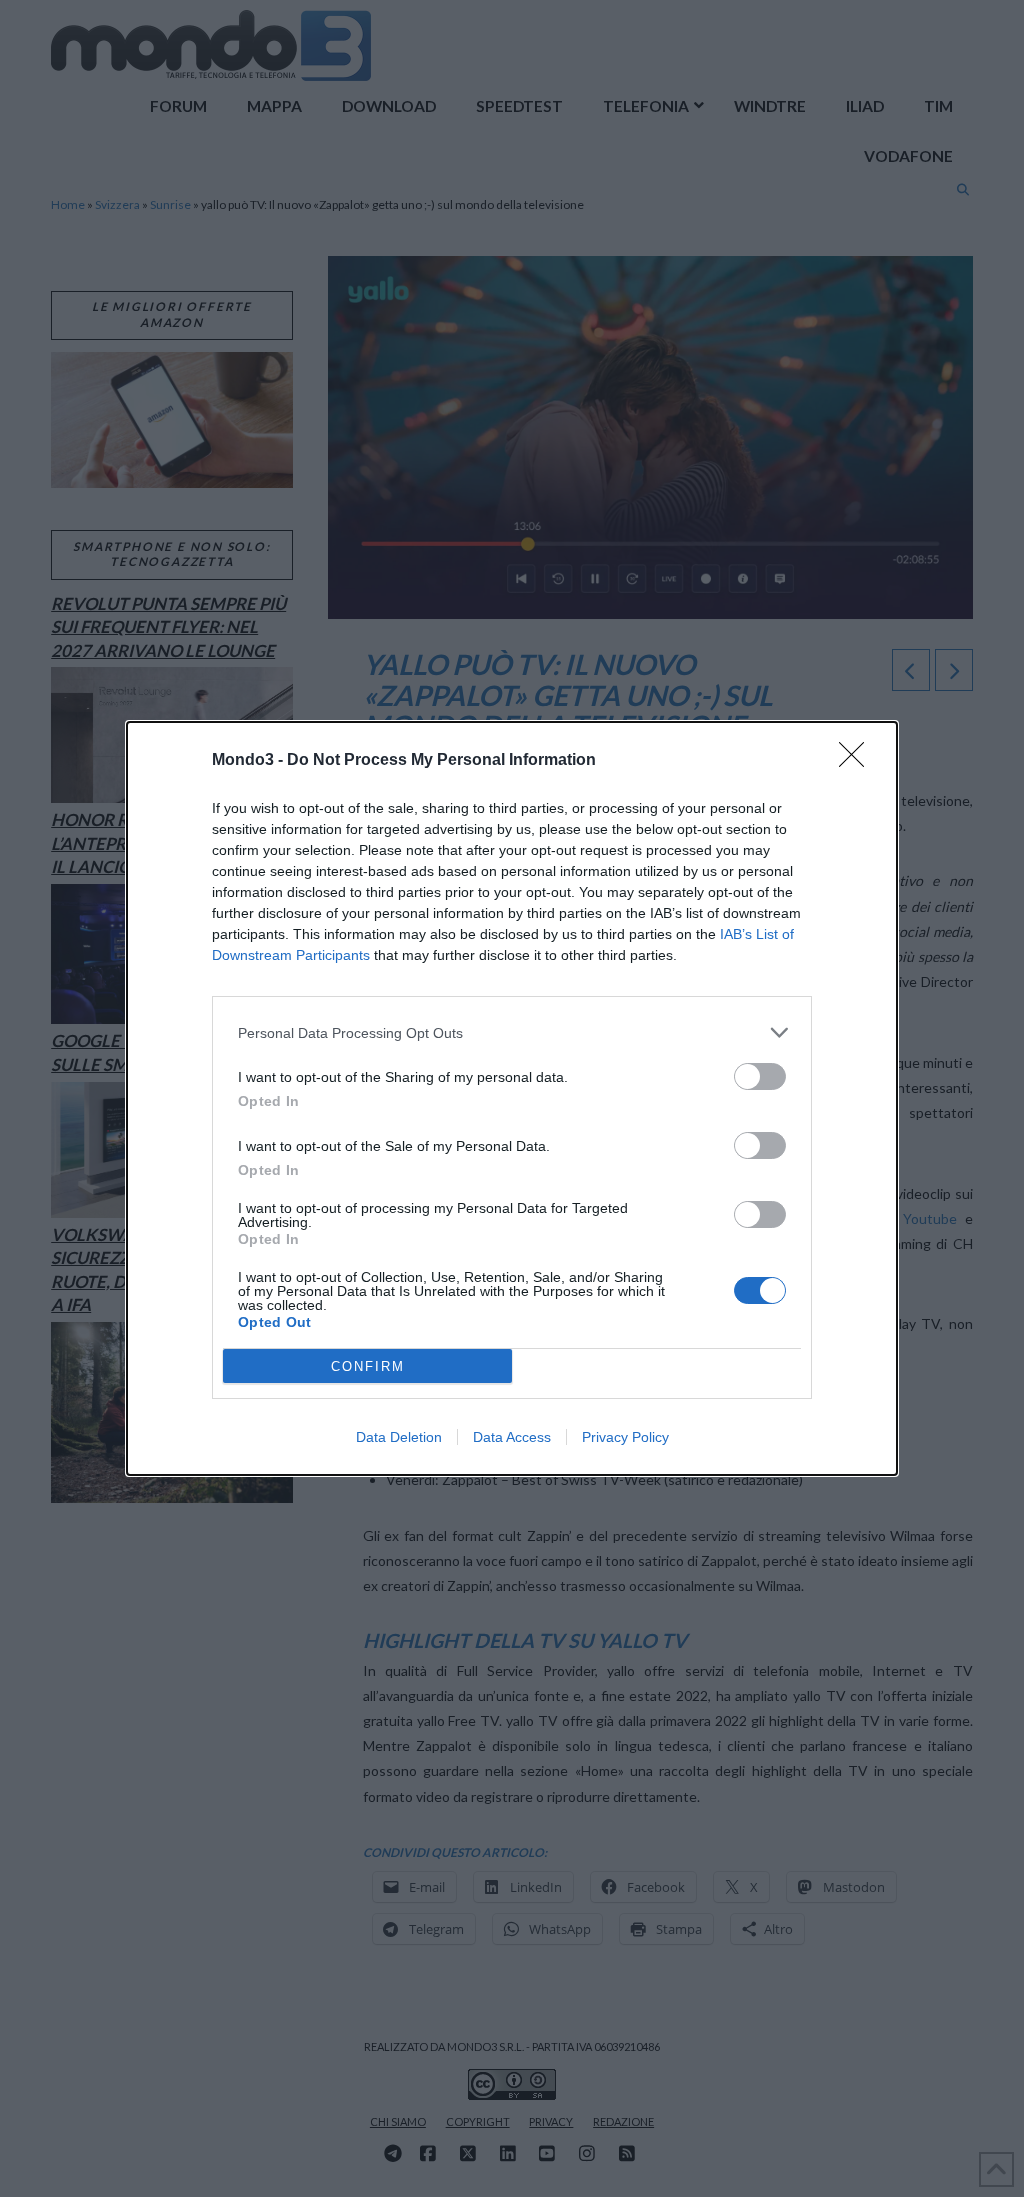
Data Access (512, 1437)
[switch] (760, 1076)
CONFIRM (368, 1366)
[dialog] (512, 1098)
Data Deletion (399, 1437)
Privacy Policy (625, 1437)
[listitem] (512, 1032)
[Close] (858, 761)
